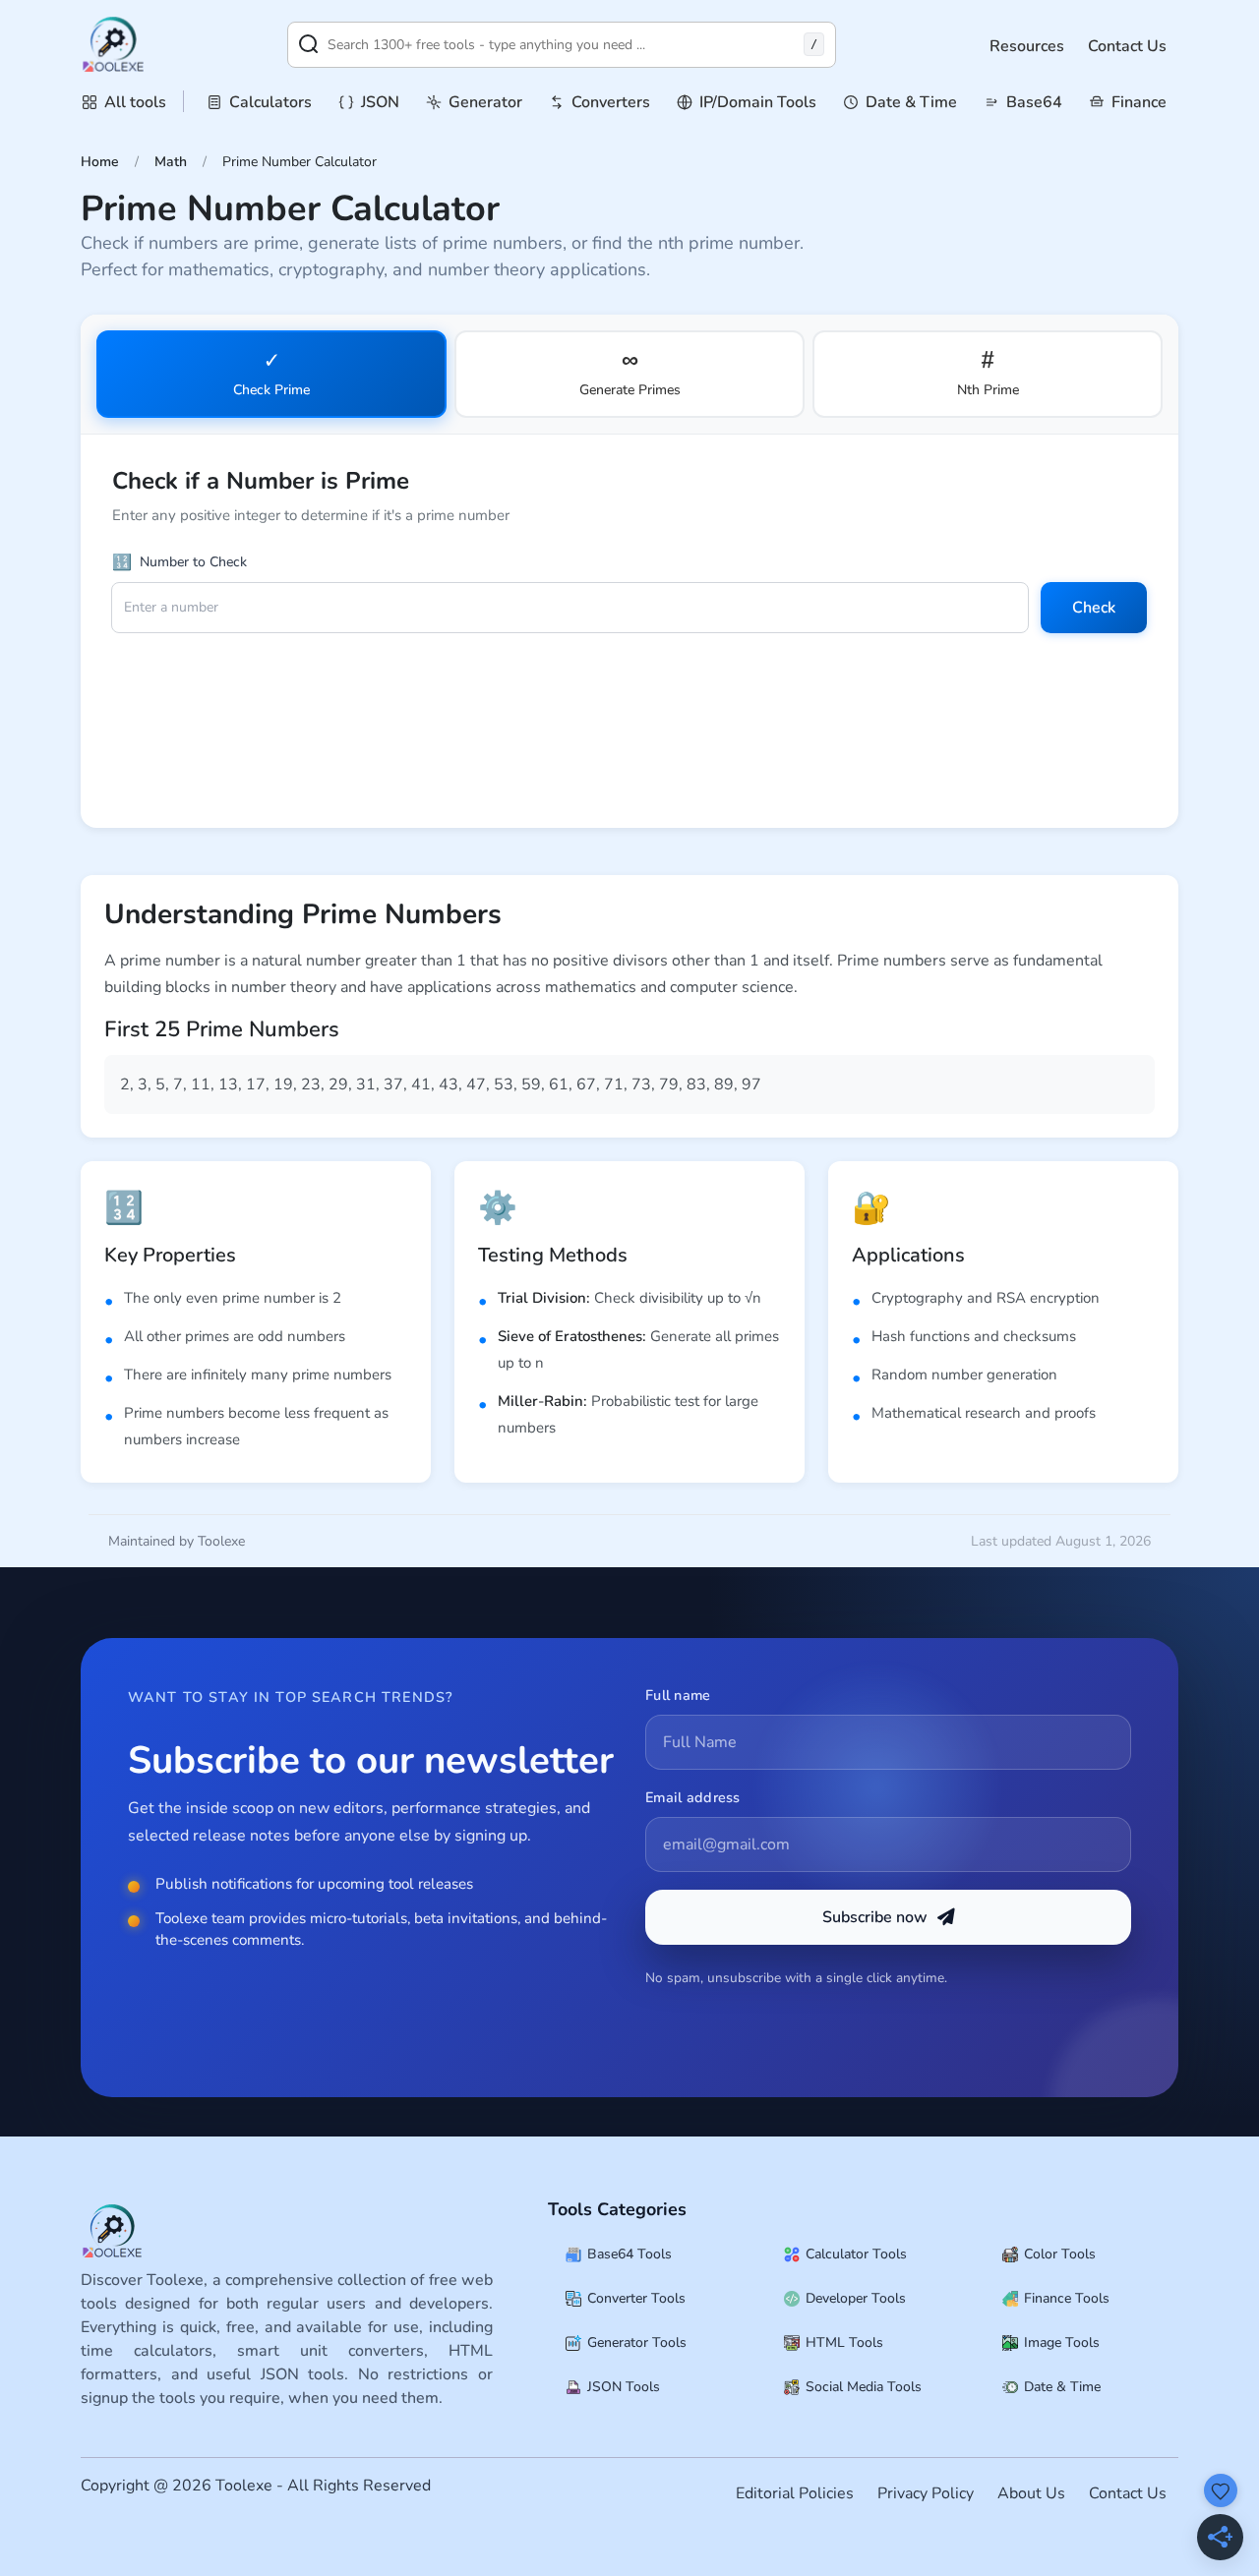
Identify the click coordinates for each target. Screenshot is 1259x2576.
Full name (678, 1695)
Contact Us (1127, 46)
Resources (1027, 46)
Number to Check (180, 562)
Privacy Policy (926, 2493)
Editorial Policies (795, 2493)
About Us (1031, 2493)
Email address (693, 1797)
